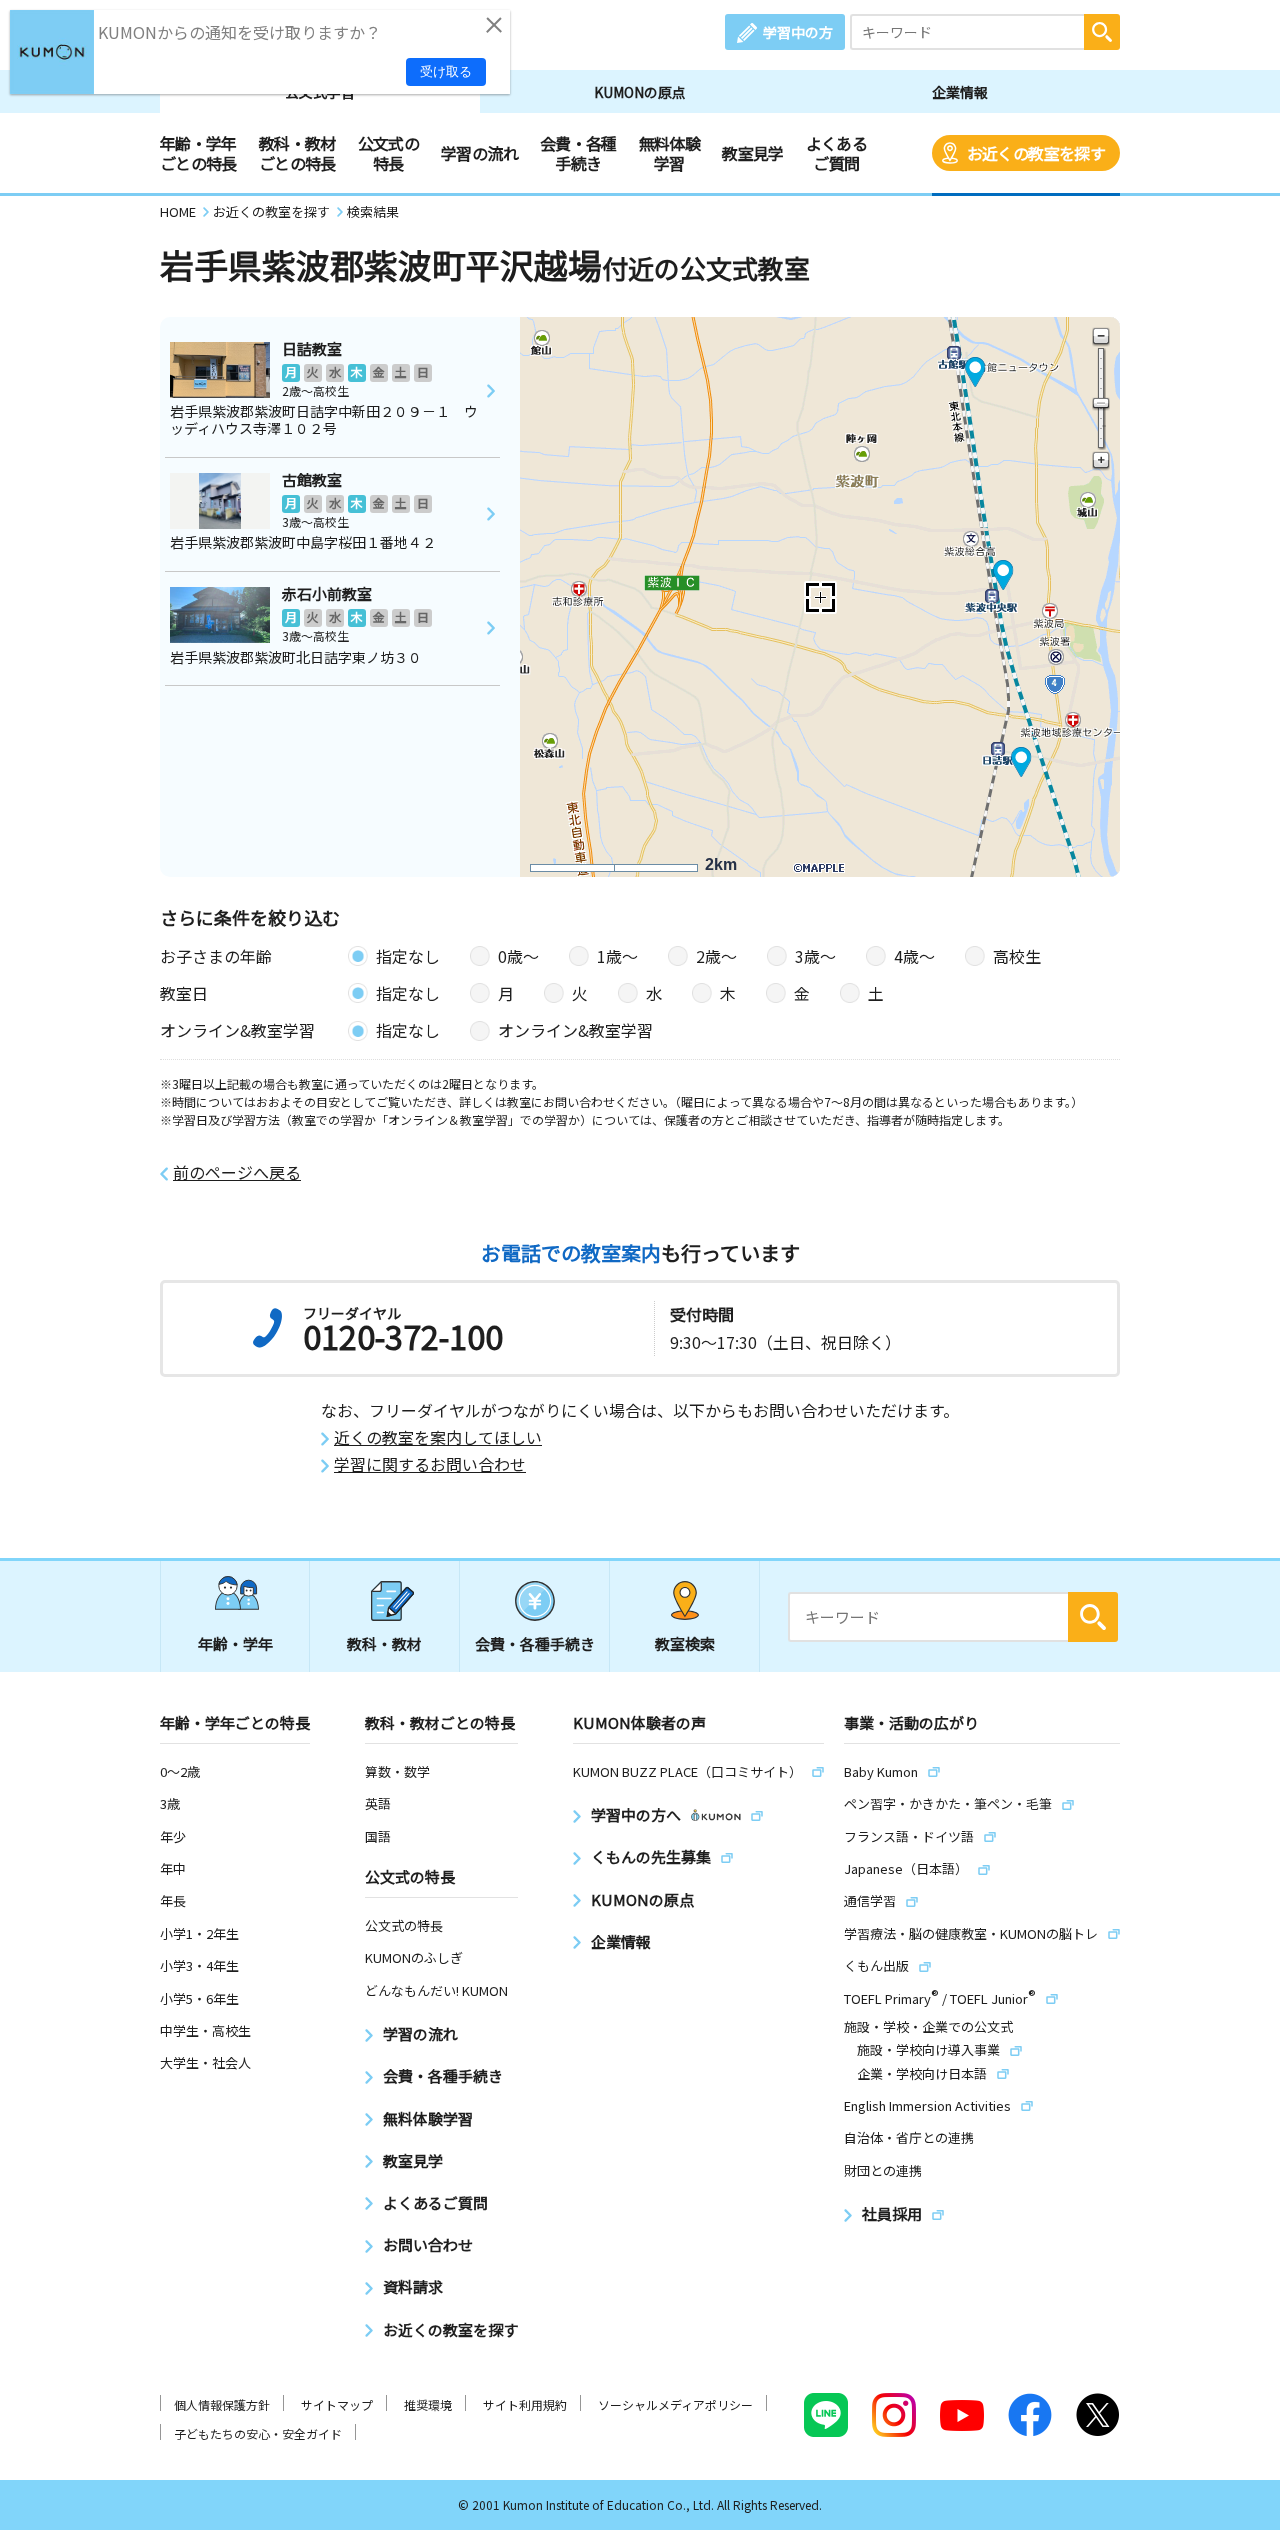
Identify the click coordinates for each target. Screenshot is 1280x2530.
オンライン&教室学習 (575, 1030)
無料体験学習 (669, 153)
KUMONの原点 (640, 92)
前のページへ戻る (237, 1172)
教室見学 (752, 153)
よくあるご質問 (836, 153)
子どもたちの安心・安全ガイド (258, 2433)
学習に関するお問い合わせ (430, 1464)
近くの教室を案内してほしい (438, 1437)
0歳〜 (518, 956)
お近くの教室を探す (1036, 153)
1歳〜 (617, 956)
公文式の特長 (388, 153)
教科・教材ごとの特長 (297, 153)
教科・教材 (384, 1643)
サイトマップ (337, 2404)
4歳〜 (914, 956)
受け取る (446, 71)
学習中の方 (798, 32)
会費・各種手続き (578, 153)
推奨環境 (428, 2404)
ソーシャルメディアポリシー (675, 2404)
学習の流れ (479, 153)
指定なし (408, 956)
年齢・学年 (235, 1643)
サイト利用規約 (525, 2404)
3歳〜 (815, 956)
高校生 (1017, 956)
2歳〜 (716, 956)
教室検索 (685, 1643)
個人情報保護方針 (222, 2404)
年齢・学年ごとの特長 (198, 153)
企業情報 (960, 92)
